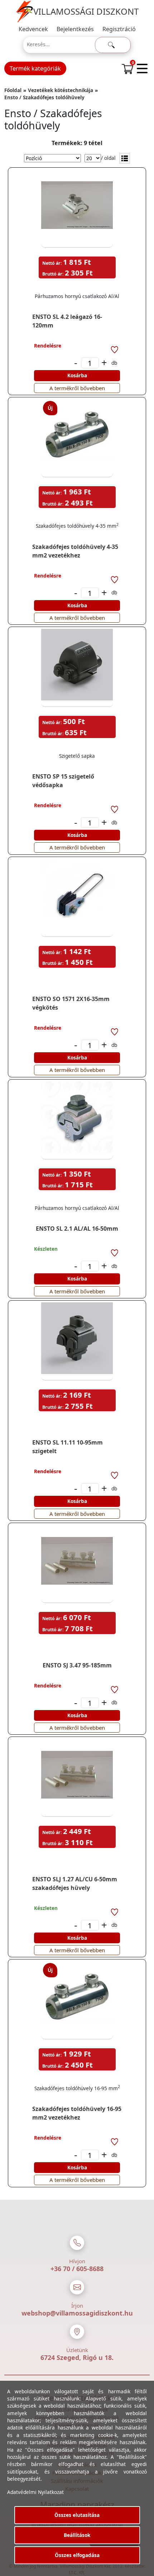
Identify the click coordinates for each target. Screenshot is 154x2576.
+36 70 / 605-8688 (77, 2269)
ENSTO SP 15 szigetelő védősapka (63, 781)
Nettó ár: (52, 263)
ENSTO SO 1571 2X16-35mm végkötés (71, 1003)
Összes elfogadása (77, 2555)
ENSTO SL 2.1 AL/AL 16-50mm (77, 1229)
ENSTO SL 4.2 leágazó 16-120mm (67, 321)
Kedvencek (33, 29)
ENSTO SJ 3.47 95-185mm (77, 1665)
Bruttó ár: (53, 274)
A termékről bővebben (77, 388)
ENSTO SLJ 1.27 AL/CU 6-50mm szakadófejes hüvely (75, 1883)
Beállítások (77, 2535)
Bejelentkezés (75, 29)
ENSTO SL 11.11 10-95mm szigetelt (68, 1447)
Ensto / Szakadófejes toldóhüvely (44, 97)
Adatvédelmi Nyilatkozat (35, 2492)
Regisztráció (119, 29)
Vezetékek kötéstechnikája (61, 90)
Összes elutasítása (77, 2515)
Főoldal (13, 90)
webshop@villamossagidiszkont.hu (77, 2313)
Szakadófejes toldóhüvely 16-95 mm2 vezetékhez (77, 2113)
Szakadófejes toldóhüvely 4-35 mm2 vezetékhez (75, 551)
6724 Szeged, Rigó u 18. (77, 2357)
